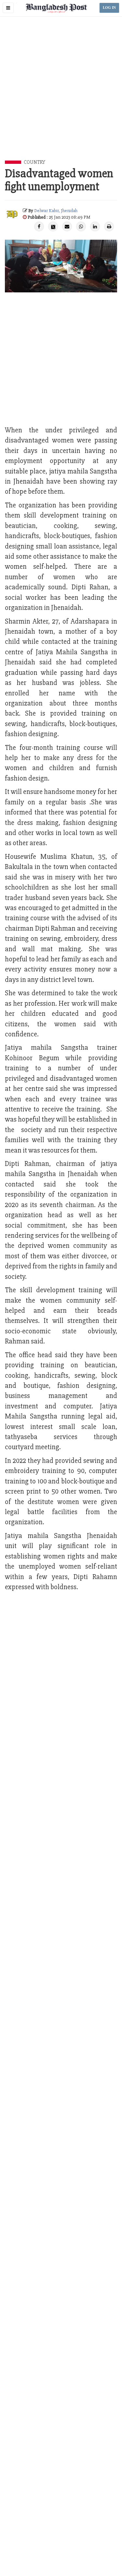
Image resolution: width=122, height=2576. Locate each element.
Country (34, 162)
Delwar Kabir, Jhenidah (56, 211)
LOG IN (109, 8)
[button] (8, 8)
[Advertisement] (61, 96)
